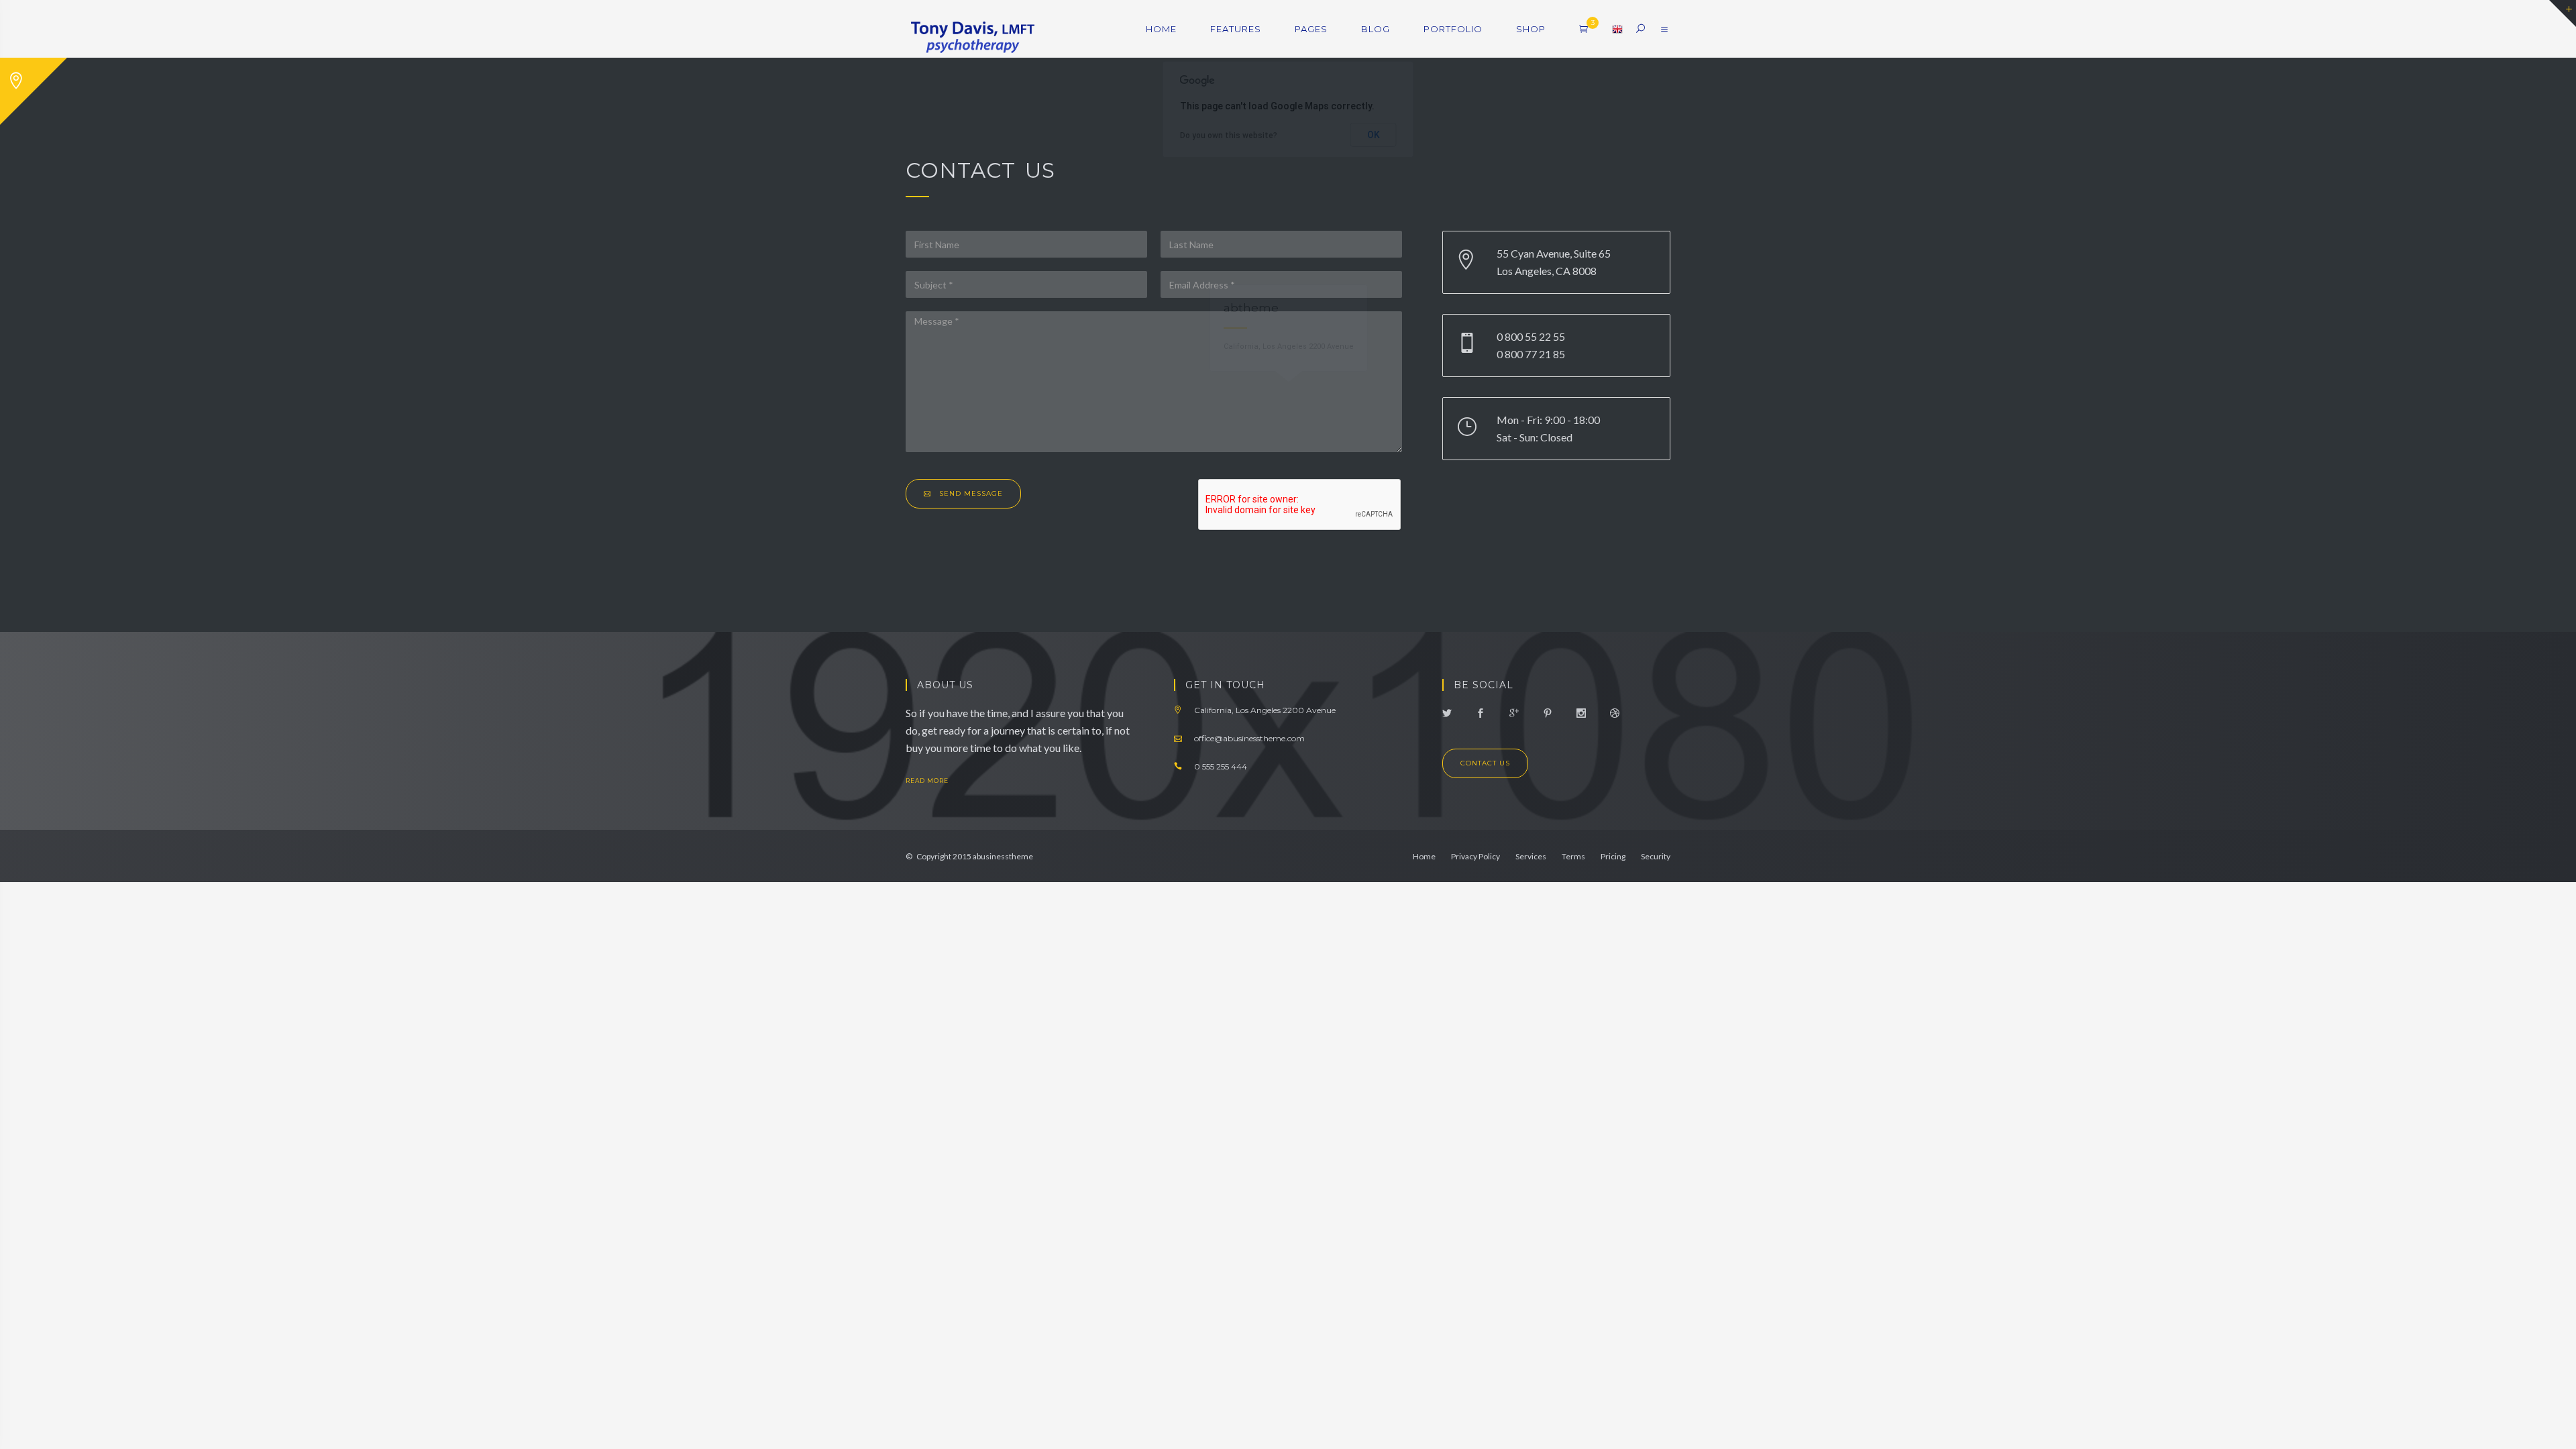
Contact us (1485, 763)
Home (1161, 29)
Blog (1376, 29)
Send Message (970, 493)
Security (1656, 856)
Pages (1311, 29)
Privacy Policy (1475, 856)
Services (1531, 856)
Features (1236, 29)
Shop (1531, 29)
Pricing (1613, 856)
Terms (1573, 856)
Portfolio (1453, 29)
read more (928, 781)
